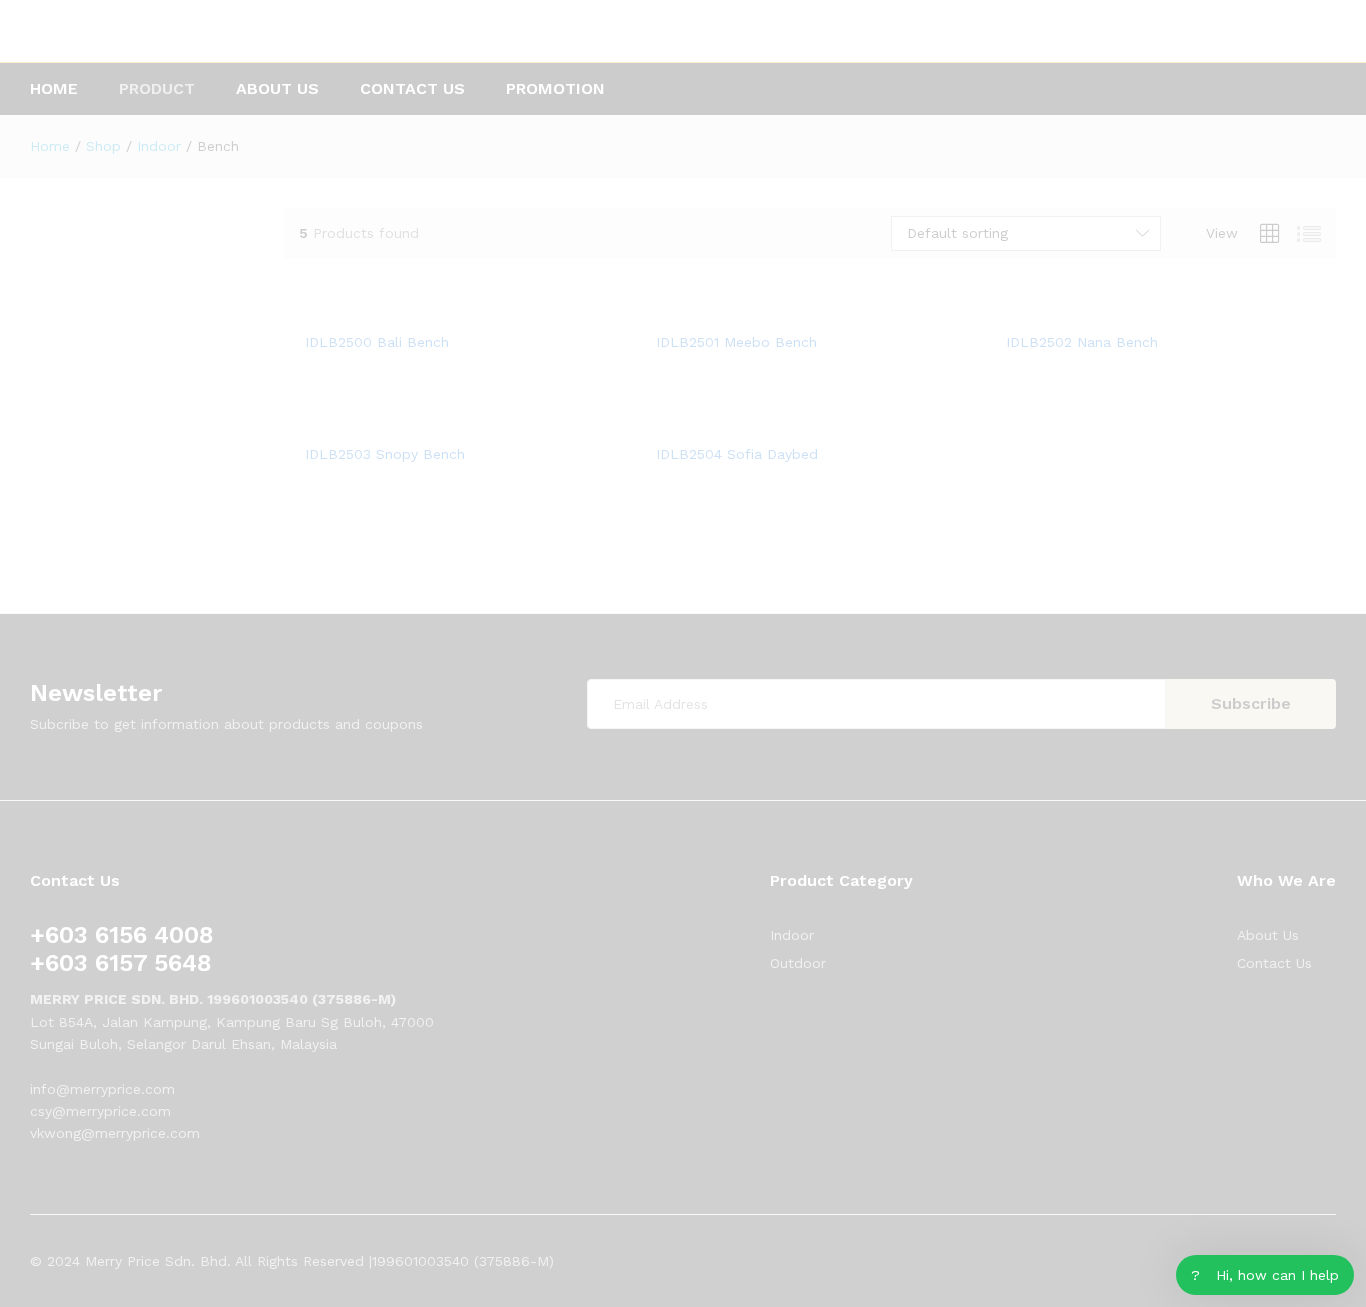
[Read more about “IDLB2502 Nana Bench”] (1138, 309)
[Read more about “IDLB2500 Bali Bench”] (436, 309)
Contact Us (412, 89)
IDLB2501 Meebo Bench (736, 342)
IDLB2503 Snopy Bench (385, 454)
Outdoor (798, 963)
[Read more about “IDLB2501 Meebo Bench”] (787, 309)
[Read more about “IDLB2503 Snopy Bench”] (436, 421)
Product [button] (157, 89)
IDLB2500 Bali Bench (377, 342)
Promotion (555, 89)
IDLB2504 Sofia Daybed (737, 454)
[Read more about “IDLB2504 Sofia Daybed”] (787, 421)
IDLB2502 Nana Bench (1082, 342)
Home (54, 89)
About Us (277, 89)
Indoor (792, 935)
